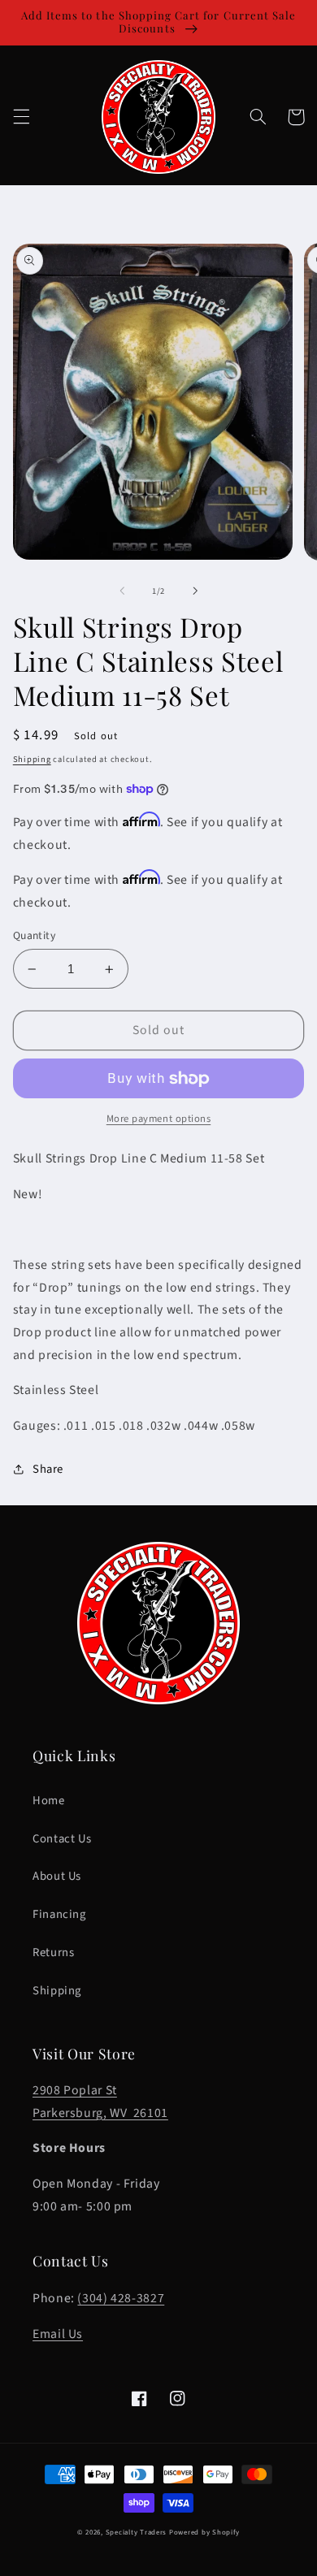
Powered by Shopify (204, 2533)
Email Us (58, 2334)
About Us (57, 1876)
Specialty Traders (137, 2533)
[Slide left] (122, 591)
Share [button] (48, 1469)
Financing (59, 1914)
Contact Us (62, 1839)
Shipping (32, 759)
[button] (21, 117)
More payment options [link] (159, 1119)
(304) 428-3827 (121, 2298)
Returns (53, 1953)
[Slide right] (195, 591)
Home (49, 1801)
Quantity (34, 935)
